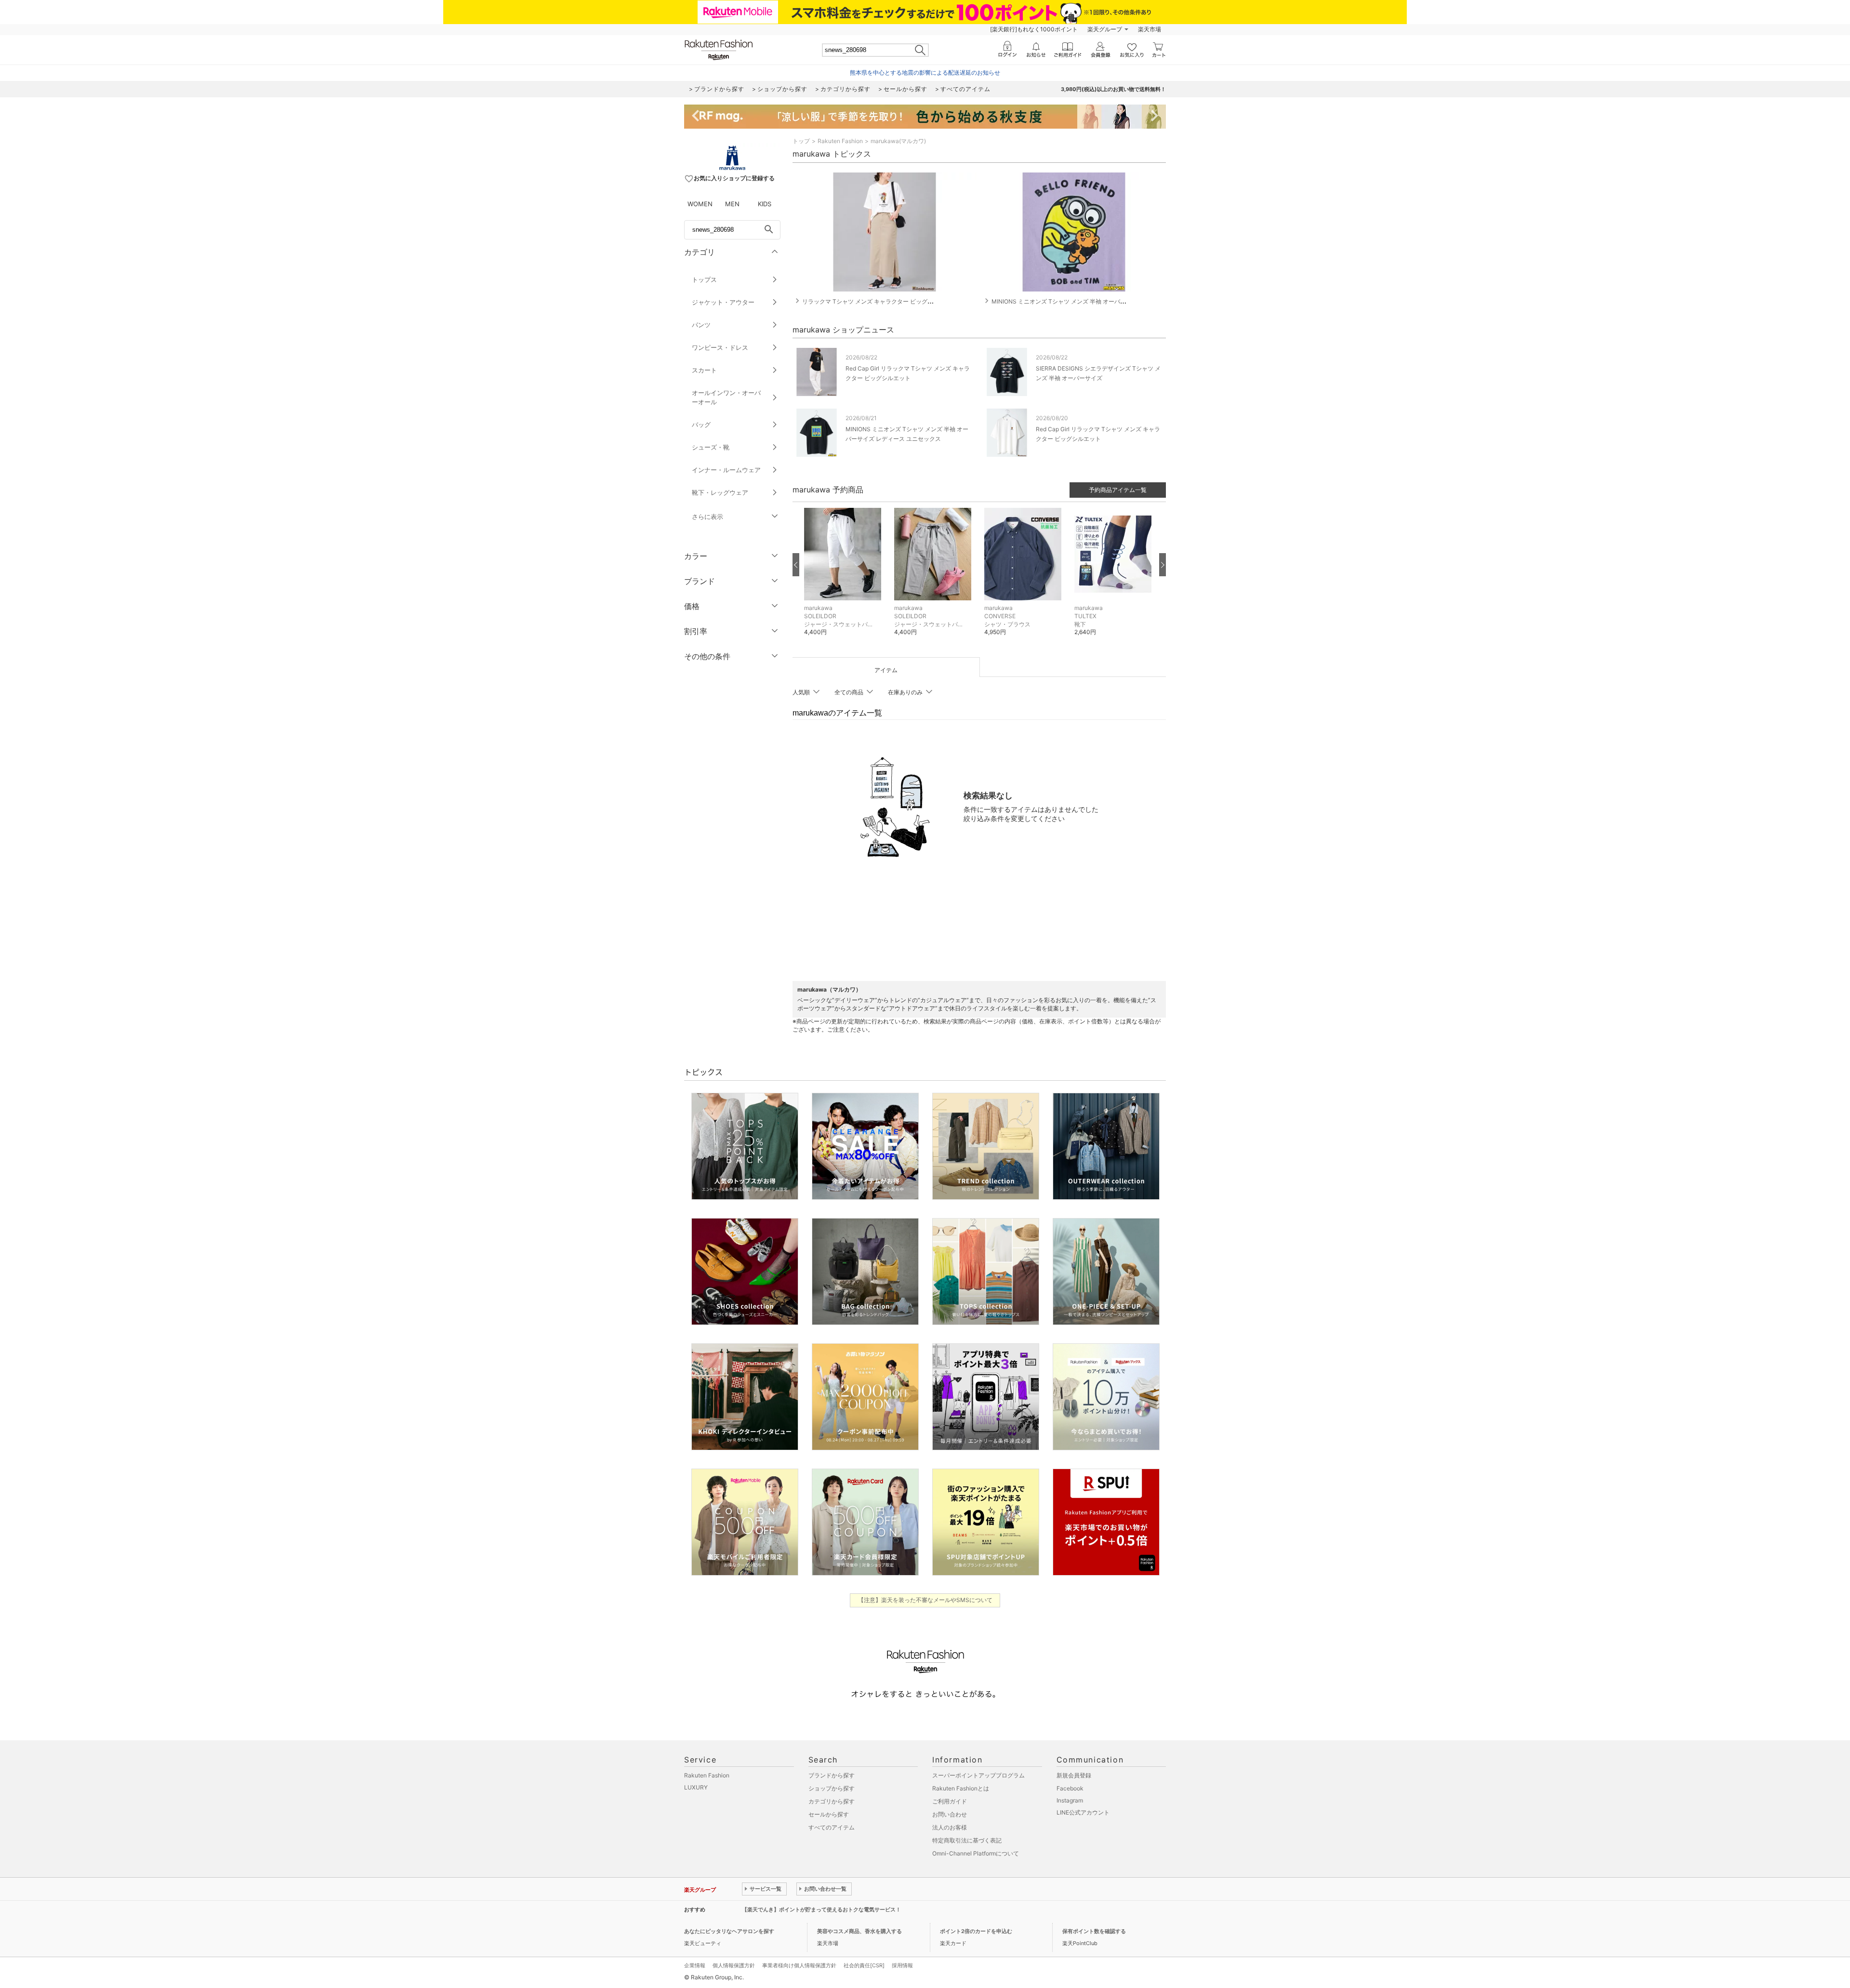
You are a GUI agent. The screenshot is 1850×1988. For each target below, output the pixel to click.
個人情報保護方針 (734, 1965)
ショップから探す (832, 1788)
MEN (732, 204)
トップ (801, 141)
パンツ (701, 325)
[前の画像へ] (796, 565)
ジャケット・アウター (723, 302)
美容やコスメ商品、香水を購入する (859, 1931)
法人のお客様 (950, 1827)
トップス (704, 279)
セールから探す (829, 1814)
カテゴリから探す (832, 1801)
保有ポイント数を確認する (1094, 1931)
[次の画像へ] (1163, 565)
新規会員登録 (1074, 1775)
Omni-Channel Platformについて (976, 1853)
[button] (844, 579)
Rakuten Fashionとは (961, 1788)
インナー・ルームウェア (726, 470)
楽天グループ (1105, 29)
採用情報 (902, 1965)
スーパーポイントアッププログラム (978, 1775)
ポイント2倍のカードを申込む (976, 1931)
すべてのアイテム (832, 1827)
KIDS (765, 204)
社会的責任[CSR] (864, 1965)
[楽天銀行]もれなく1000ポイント (1034, 29)
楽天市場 (1150, 29)
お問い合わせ (950, 1814)
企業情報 (695, 1965)
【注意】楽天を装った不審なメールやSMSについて (925, 1600)
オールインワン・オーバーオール (726, 397)
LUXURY (696, 1787)
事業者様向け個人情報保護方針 (799, 1965)
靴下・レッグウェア (720, 492)
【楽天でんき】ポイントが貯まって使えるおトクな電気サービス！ (821, 1909)
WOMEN (700, 204)
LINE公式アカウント (1083, 1812)
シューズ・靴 (711, 447)
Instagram (1070, 1800)
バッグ (701, 424)
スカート (704, 370)
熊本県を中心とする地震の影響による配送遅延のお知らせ (925, 73)
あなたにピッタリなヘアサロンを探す (729, 1931)
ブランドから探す (832, 1775)
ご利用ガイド (950, 1801)
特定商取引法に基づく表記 (967, 1840)
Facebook (1070, 1788)
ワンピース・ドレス (720, 347)
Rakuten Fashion (840, 141)
